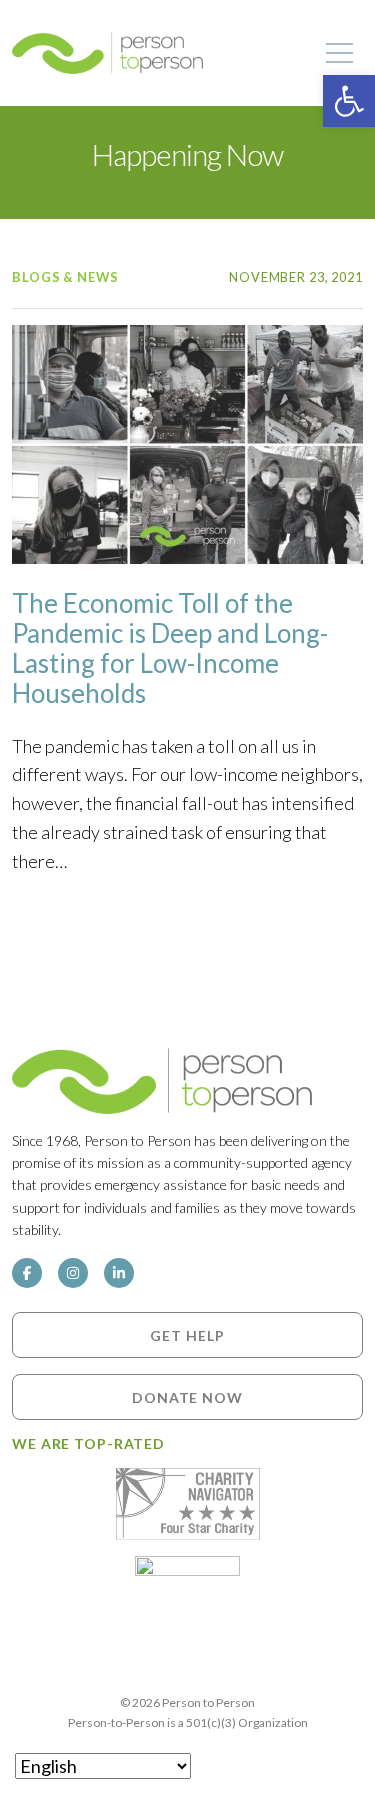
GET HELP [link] (187, 1334)
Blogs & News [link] (65, 277)
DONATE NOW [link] (187, 1396)
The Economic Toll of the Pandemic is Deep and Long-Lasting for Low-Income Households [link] (170, 648)
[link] (349, 101)
